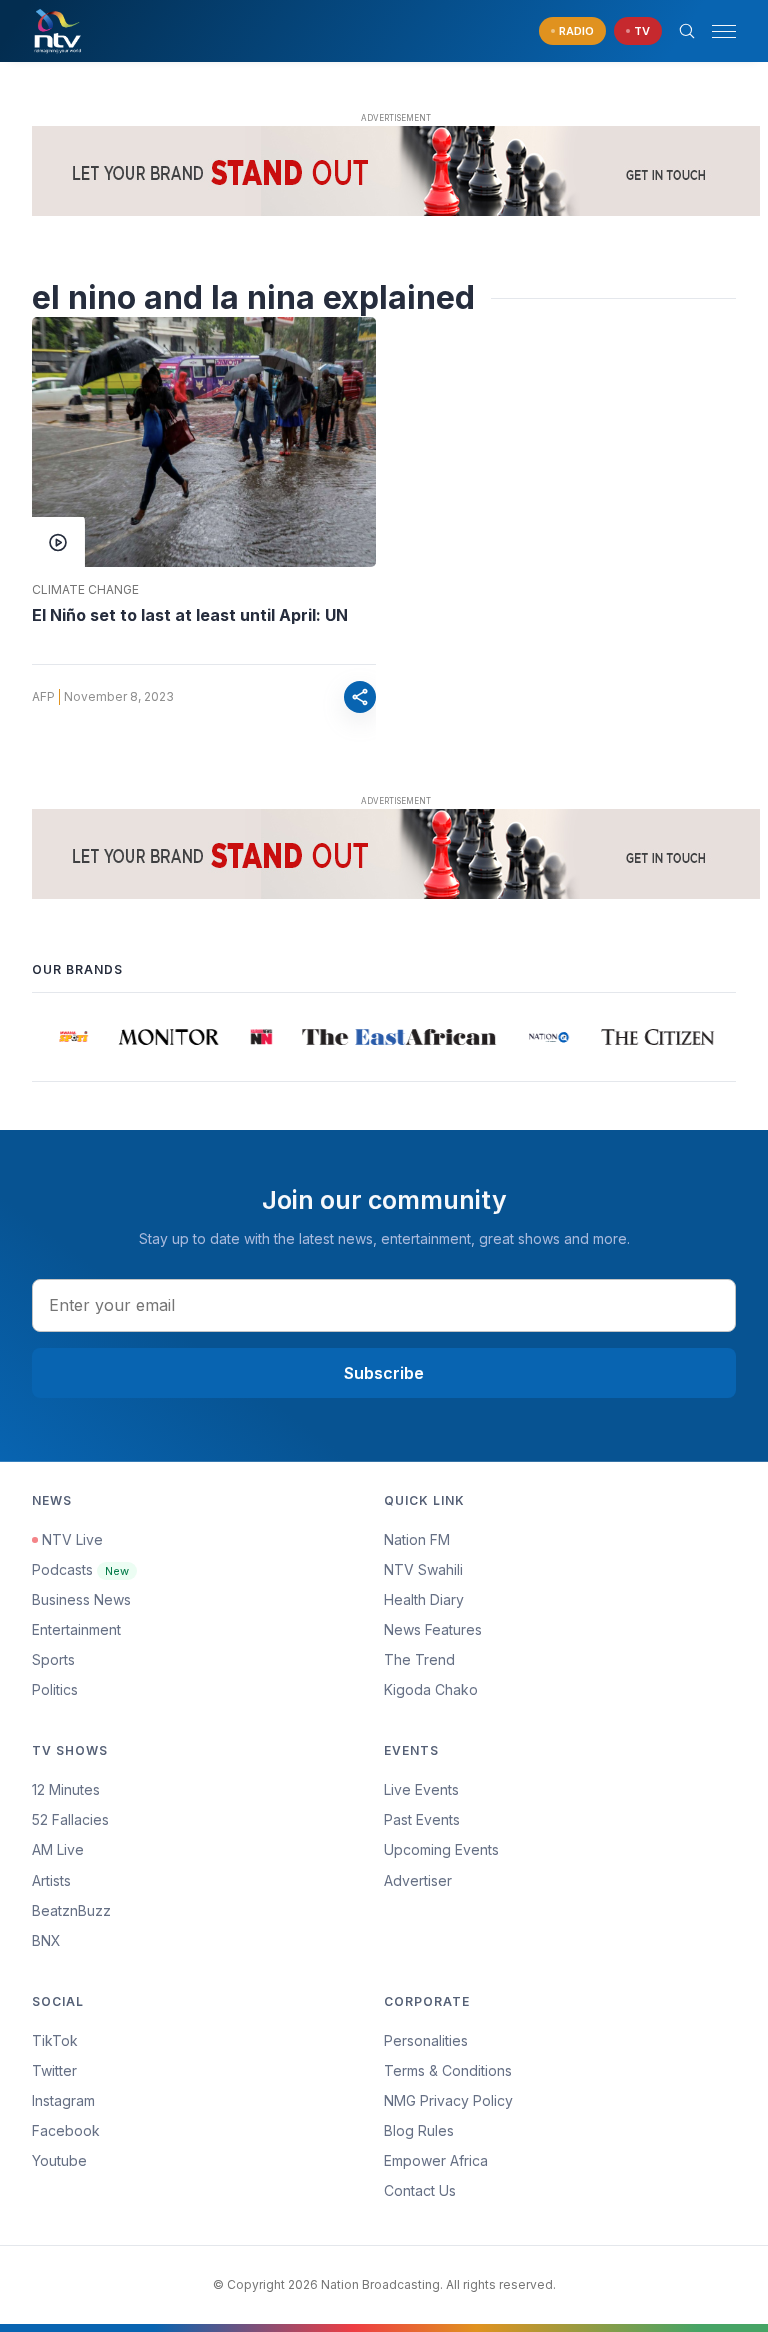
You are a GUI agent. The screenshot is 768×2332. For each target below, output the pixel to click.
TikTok (55, 2040)
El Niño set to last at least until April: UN (190, 615)
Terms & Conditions (448, 2070)
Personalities (426, 2040)
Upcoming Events (441, 1849)
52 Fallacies (70, 1819)
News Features (433, 1629)
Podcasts (80, 1569)
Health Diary (424, 1599)
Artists (51, 1880)
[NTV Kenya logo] (57, 31)
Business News (81, 1599)
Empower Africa (436, 2160)
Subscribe (384, 1373)
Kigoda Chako (431, 1689)
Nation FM (417, 1539)
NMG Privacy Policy (448, 2100)
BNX (46, 1940)
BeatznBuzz (71, 1910)
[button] (716, 31)
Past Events (422, 1819)
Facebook (66, 2130)
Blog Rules (419, 2130)
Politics (55, 1689)
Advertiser (418, 1880)
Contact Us (420, 2190)
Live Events (421, 1789)
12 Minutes (66, 1789)
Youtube (59, 2160)
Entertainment (76, 1629)
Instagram (63, 2100)
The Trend (419, 1659)
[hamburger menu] (724, 31)
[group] (67, 1037)
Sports (53, 1659)
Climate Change (85, 590)
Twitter (54, 2070)
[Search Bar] (687, 31)
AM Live (58, 1849)
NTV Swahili (423, 1569)
